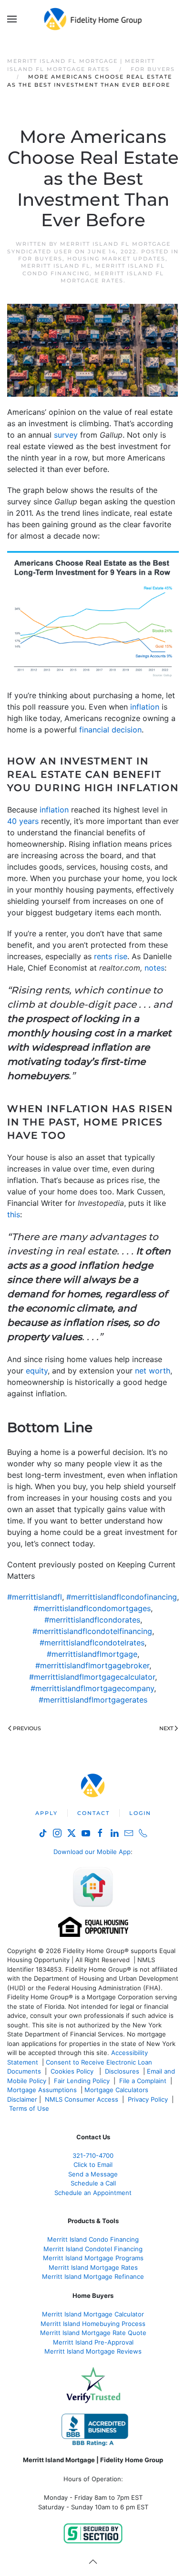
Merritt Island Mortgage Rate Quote (93, 2333)
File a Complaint (144, 2081)
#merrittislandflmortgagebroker (92, 1665)
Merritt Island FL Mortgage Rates (112, 277)
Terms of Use (30, 2108)
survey (66, 435)
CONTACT (93, 1813)
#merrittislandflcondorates (92, 1620)
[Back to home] (93, 19)
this (14, 1214)
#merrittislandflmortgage (92, 1654)
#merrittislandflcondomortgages (92, 1608)
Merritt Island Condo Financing (93, 2239)
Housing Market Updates (116, 259)
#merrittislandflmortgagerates (93, 1700)
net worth (153, 1371)
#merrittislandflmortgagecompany (92, 1688)
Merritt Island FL (56, 266)
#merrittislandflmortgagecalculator (92, 1677)
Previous (27, 1728)
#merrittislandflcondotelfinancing (92, 1631)
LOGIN (140, 1813)
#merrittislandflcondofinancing (122, 1597)
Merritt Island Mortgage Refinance (93, 2276)
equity (37, 1371)
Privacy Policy (148, 2099)
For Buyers (40, 259)
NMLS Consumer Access (82, 2099)
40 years (23, 821)
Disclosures (122, 2071)
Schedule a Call (93, 2183)
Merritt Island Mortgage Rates (93, 2267)
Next (166, 1728)
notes (155, 968)
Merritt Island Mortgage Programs (93, 2258)
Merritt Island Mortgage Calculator (93, 2314)
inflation (145, 707)
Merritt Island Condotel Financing (93, 2249)
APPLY (46, 1813)
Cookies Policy (73, 2071)
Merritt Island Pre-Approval (93, 2342)
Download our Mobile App (92, 1852)
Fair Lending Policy (82, 2081)
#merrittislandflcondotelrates (92, 1643)
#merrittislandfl (35, 1597)
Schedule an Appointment (93, 2193)
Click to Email (93, 2165)
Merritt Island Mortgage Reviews (93, 2351)
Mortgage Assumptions (42, 2090)
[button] (12, 19)
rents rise (111, 956)
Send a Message (93, 2174)
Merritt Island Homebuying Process (93, 2324)
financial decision (110, 730)
